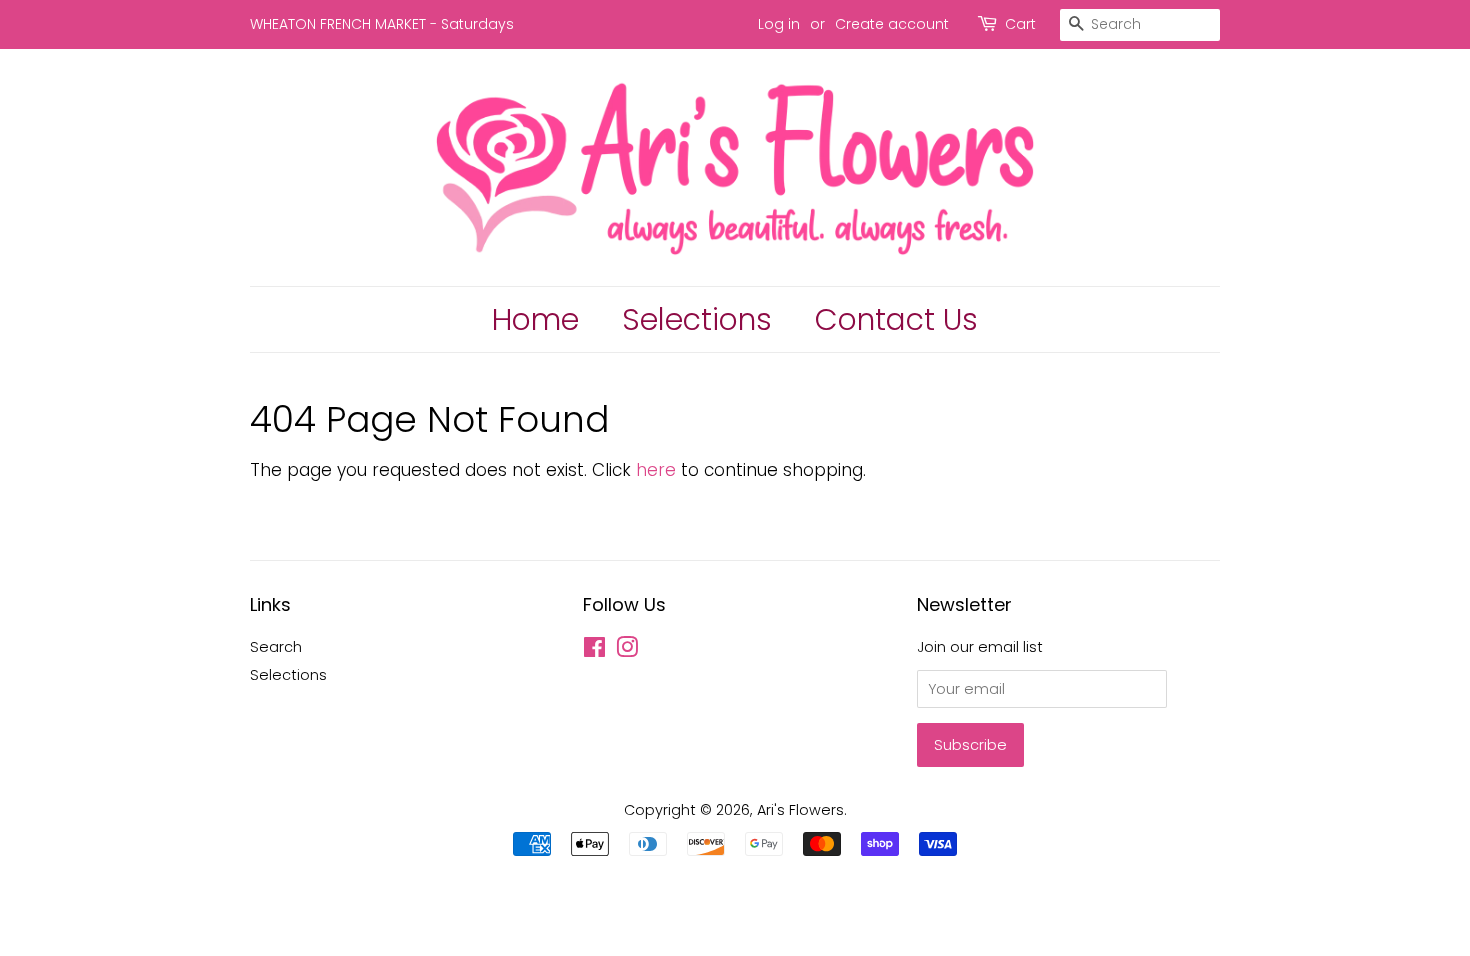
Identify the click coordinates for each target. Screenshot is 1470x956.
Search (276, 647)
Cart (1020, 24)
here (656, 470)
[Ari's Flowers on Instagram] (627, 651)
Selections (697, 319)
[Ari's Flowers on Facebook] (594, 651)
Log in (779, 24)
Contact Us (896, 319)
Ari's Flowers (800, 810)
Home (535, 319)
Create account (892, 24)
